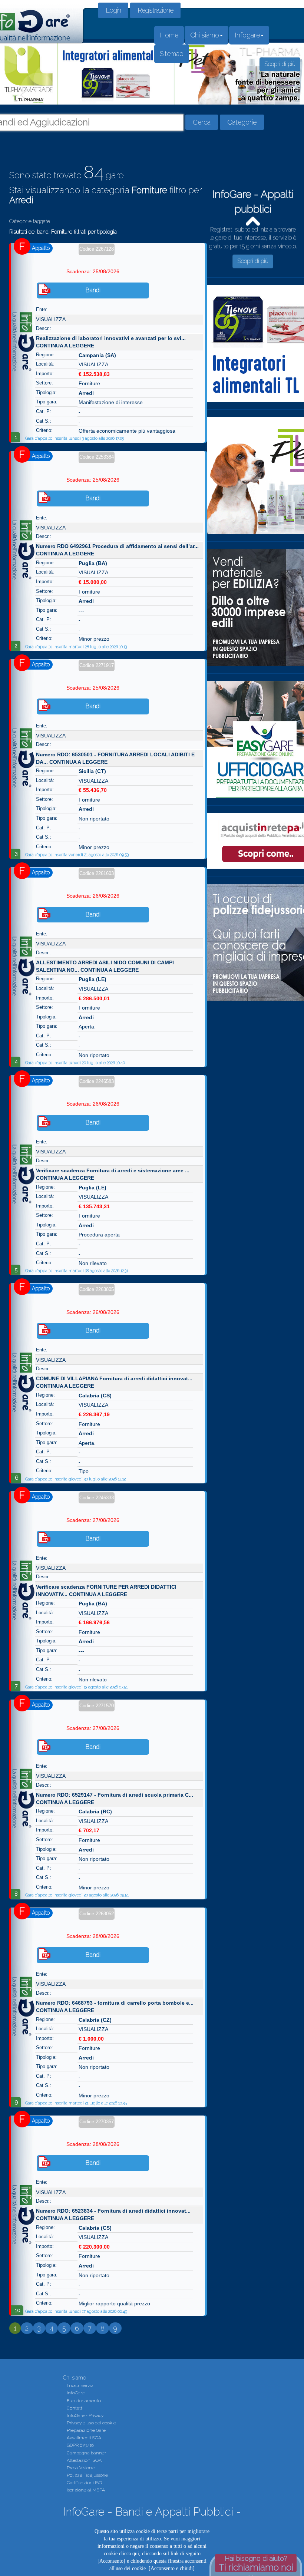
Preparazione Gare (86, 2430)
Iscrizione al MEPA (86, 2490)
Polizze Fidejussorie (87, 2475)
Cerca (202, 122)
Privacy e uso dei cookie (91, 2423)
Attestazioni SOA (84, 2460)
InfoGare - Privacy (85, 2415)
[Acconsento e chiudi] (172, 2568)
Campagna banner (86, 2453)
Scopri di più (253, 255)
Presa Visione (81, 2468)
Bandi (93, 290)
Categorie (242, 122)
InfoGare (76, 2393)
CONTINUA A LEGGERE (65, 346)
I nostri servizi (81, 2385)
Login (113, 10)
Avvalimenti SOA (84, 2438)
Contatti (75, 2408)
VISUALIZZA (51, 319)
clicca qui (129, 2554)
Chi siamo (205, 35)
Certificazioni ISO (84, 2483)
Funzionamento (84, 2401)
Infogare (247, 35)
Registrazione (155, 10)
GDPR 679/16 (80, 2445)
